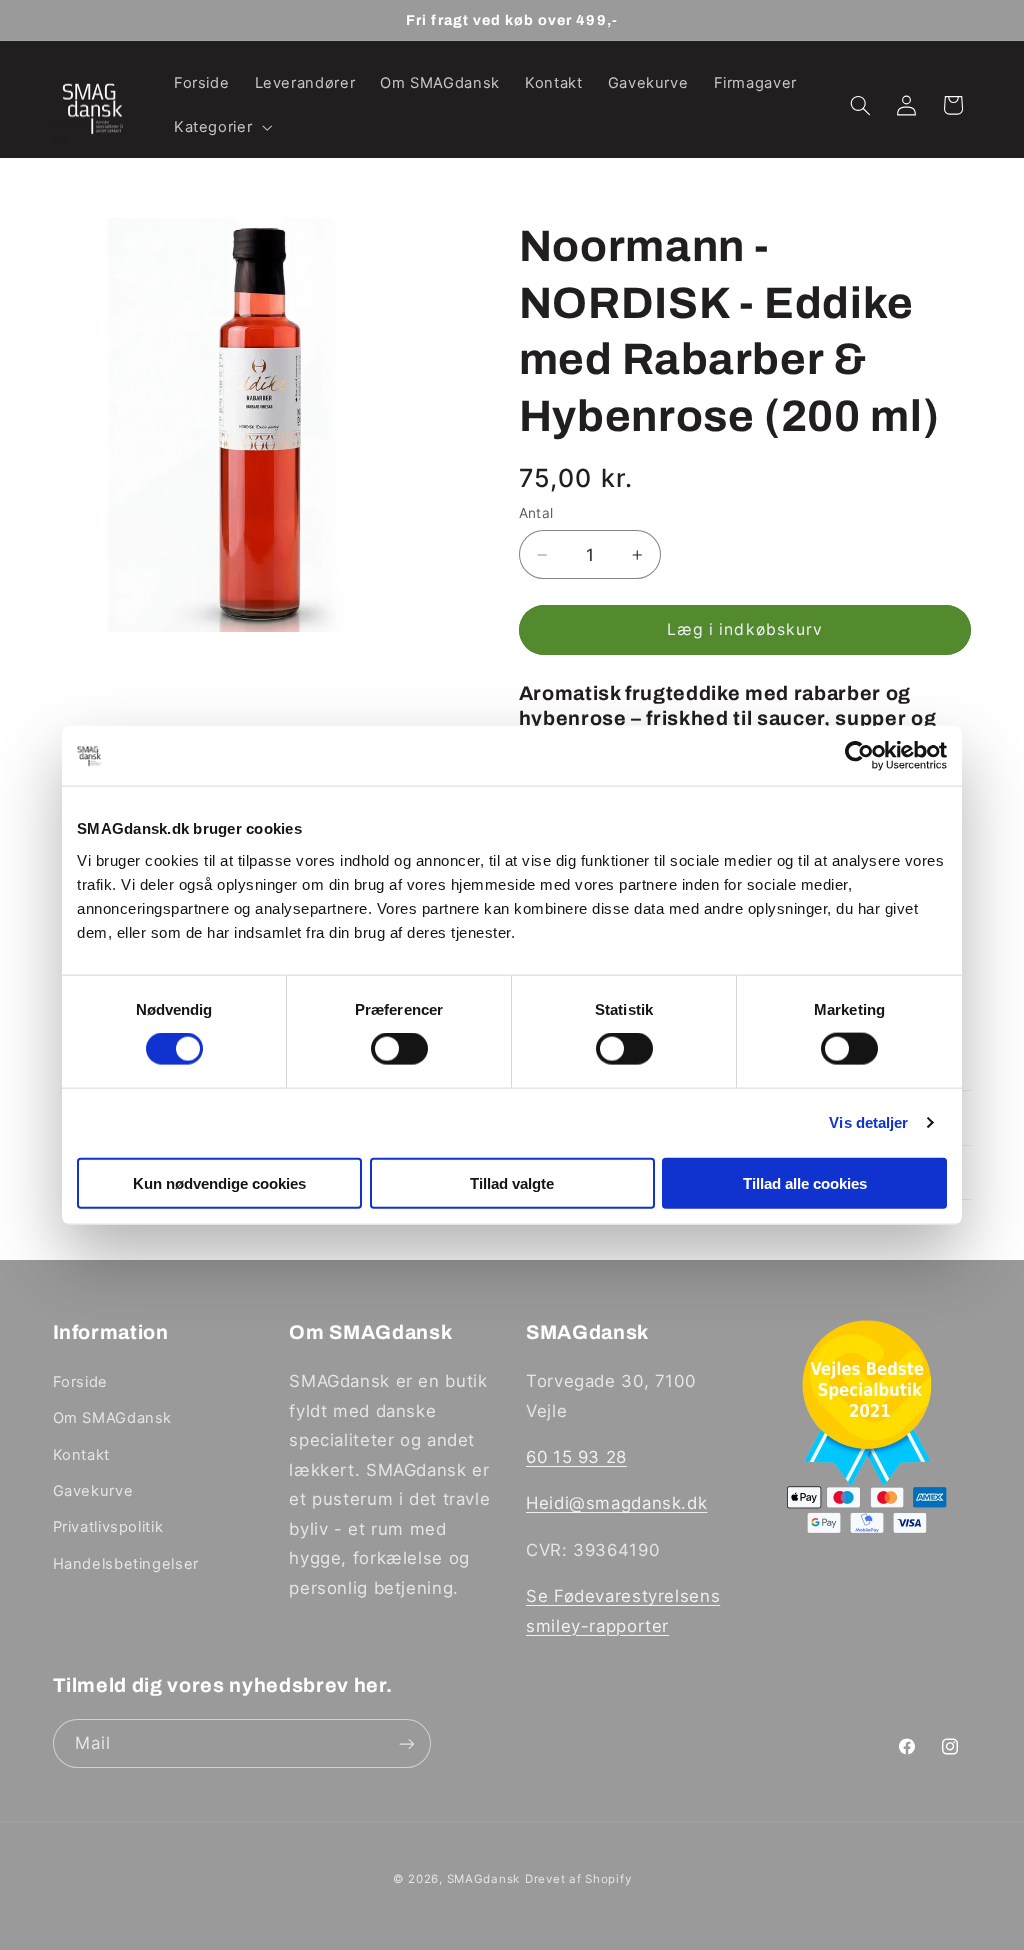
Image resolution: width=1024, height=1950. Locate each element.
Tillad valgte (512, 1182)
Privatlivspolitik (108, 1527)
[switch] (399, 1049)
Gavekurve (93, 1491)
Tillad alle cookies (805, 1182)
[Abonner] (406, 1743)
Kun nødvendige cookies (219, 1182)
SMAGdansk (484, 1879)
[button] (220, 128)
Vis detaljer (868, 1122)
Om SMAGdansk (113, 1418)
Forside (80, 1382)
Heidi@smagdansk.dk (616, 1503)
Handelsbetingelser (126, 1564)
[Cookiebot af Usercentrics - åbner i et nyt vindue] (859, 756)
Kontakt (81, 1455)
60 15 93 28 (576, 1457)
